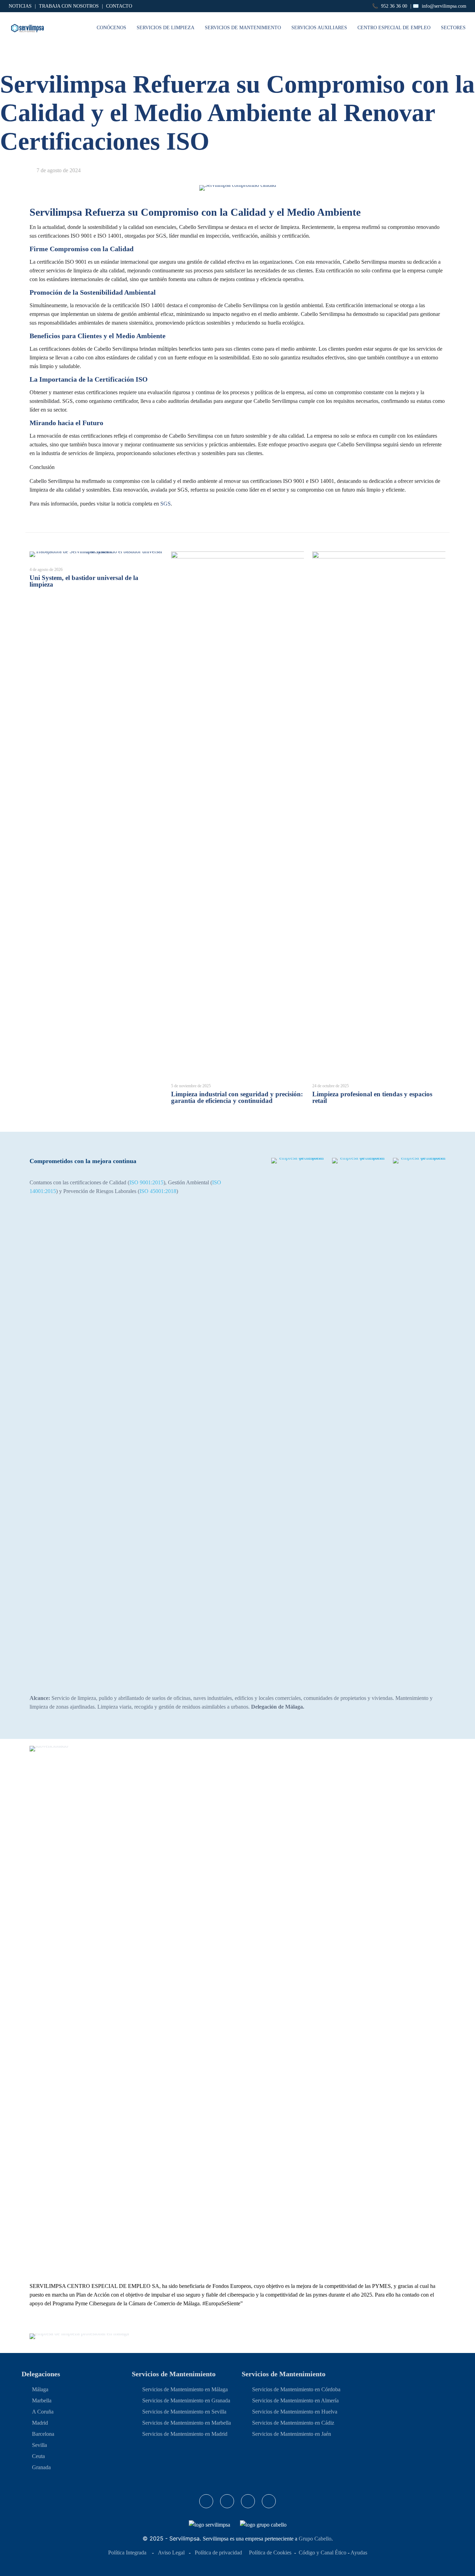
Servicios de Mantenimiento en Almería (295, 2400)
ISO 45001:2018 (158, 1191)
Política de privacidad (218, 2553)
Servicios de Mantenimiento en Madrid (185, 2434)
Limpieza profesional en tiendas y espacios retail (372, 1097)
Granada (41, 2467)
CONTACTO (119, 6)
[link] (297, 1419)
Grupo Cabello (315, 2539)
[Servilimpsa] (27, 28)
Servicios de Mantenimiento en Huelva (295, 2412)
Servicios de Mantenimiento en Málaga (185, 2389)
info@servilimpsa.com (444, 6)
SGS (166, 504)
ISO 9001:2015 (146, 1182)
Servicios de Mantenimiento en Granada (186, 2400)
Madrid (40, 2423)
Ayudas (359, 2553)
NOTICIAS (20, 6)
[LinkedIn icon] (227, 2501)
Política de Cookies (270, 2553)
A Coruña (43, 2412)
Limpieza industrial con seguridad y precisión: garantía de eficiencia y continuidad (237, 1097)
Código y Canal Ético (323, 2553)
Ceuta (38, 2456)
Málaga (40, 2389)
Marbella (42, 2400)
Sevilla (39, 2445)
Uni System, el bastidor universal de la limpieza (84, 581)
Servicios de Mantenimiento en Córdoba (296, 2389)
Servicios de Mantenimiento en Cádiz (293, 2423)
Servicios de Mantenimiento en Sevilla (184, 2412)
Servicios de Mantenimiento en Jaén (292, 2434)
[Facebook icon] (206, 2501)
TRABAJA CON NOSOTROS (69, 6)
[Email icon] (269, 2501)
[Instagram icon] (248, 2501)
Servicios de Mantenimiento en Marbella (187, 2423)
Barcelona (43, 2434)
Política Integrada (127, 2553)
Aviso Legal (171, 2553)
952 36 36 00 (394, 6)
